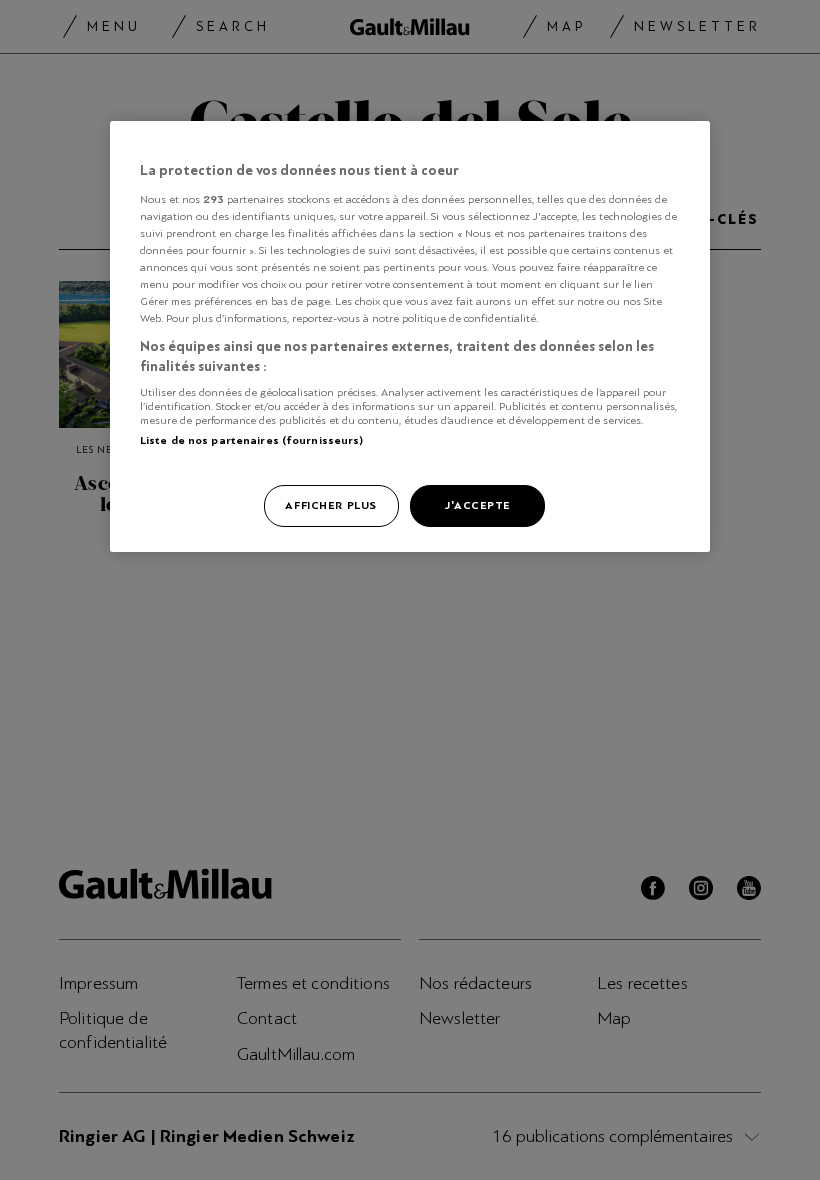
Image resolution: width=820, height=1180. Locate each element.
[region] (410, 336)
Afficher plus (330, 505)
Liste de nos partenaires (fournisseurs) (251, 440)
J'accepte (477, 505)
